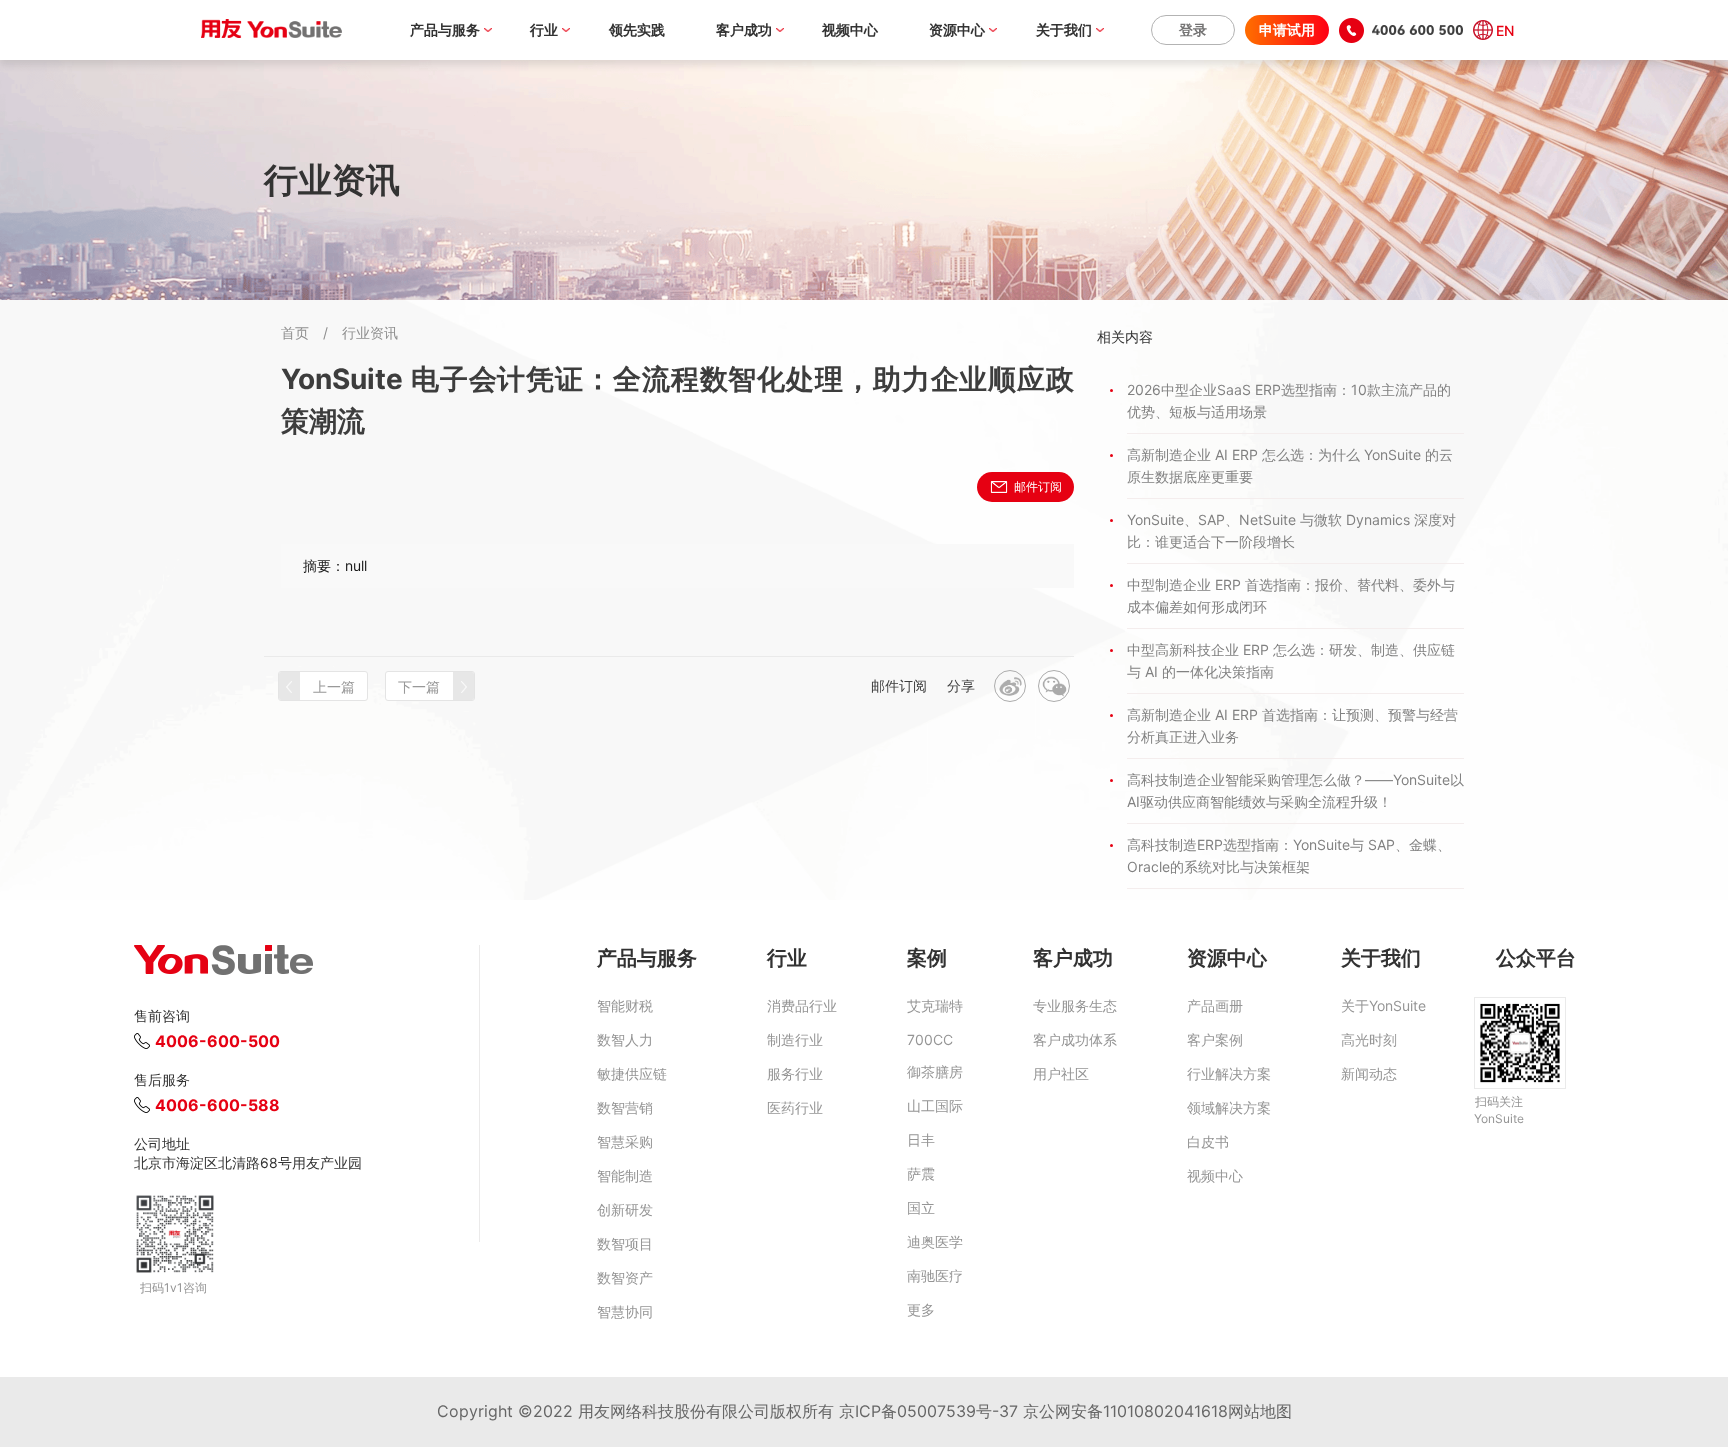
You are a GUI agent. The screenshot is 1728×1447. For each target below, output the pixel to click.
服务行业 (795, 1073)
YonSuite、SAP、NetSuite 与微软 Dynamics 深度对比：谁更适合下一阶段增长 (1291, 530)
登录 (1193, 29)
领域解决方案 (1229, 1107)
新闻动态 (1369, 1073)
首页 (295, 332)
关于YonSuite (1383, 1005)
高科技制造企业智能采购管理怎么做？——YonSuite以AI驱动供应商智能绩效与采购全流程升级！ (1295, 790)
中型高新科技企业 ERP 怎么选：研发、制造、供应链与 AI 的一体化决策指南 (1291, 660)
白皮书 (1208, 1141)
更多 (921, 1309)
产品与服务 (445, 29)
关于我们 (1064, 29)
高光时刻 (1369, 1039)
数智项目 (625, 1243)
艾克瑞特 (935, 1005)
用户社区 (1061, 1073)
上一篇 (334, 686)
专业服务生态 (1075, 1005)
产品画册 (1215, 1005)
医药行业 (795, 1107)
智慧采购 (625, 1141)
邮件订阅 (1038, 486)
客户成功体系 (1075, 1039)
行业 (544, 29)
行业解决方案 (1229, 1073)
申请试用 (1287, 29)
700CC (930, 1039)
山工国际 (935, 1105)
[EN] (1480, 30)
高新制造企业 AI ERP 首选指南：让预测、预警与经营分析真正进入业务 (1292, 725)
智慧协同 (625, 1311)
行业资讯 (370, 332)
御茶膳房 (935, 1071)
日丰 (921, 1139)
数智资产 (625, 1277)
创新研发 (625, 1209)
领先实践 (637, 29)
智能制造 (625, 1175)
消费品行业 (802, 1005)
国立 (921, 1207)
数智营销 (625, 1107)
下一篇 (419, 686)
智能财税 (625, 1005)
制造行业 (795, 1039)
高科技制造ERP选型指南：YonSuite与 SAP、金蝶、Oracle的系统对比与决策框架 (1289, 855)
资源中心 (957, 29)
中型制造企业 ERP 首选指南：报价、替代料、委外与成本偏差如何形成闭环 (1291, 595)
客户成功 (744, 29)
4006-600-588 (217, 1105)
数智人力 (625, 1039)
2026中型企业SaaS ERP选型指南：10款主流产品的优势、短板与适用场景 (1289, 400)
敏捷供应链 (632, 1073)
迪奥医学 (935, 1241)
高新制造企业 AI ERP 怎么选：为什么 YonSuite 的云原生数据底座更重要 (1290, 465)
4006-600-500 (217, 1041)
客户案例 (1215, 1039)
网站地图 (1260, 1411)
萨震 (921, 1173)
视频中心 (850, 29)
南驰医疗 (935, 1275)
